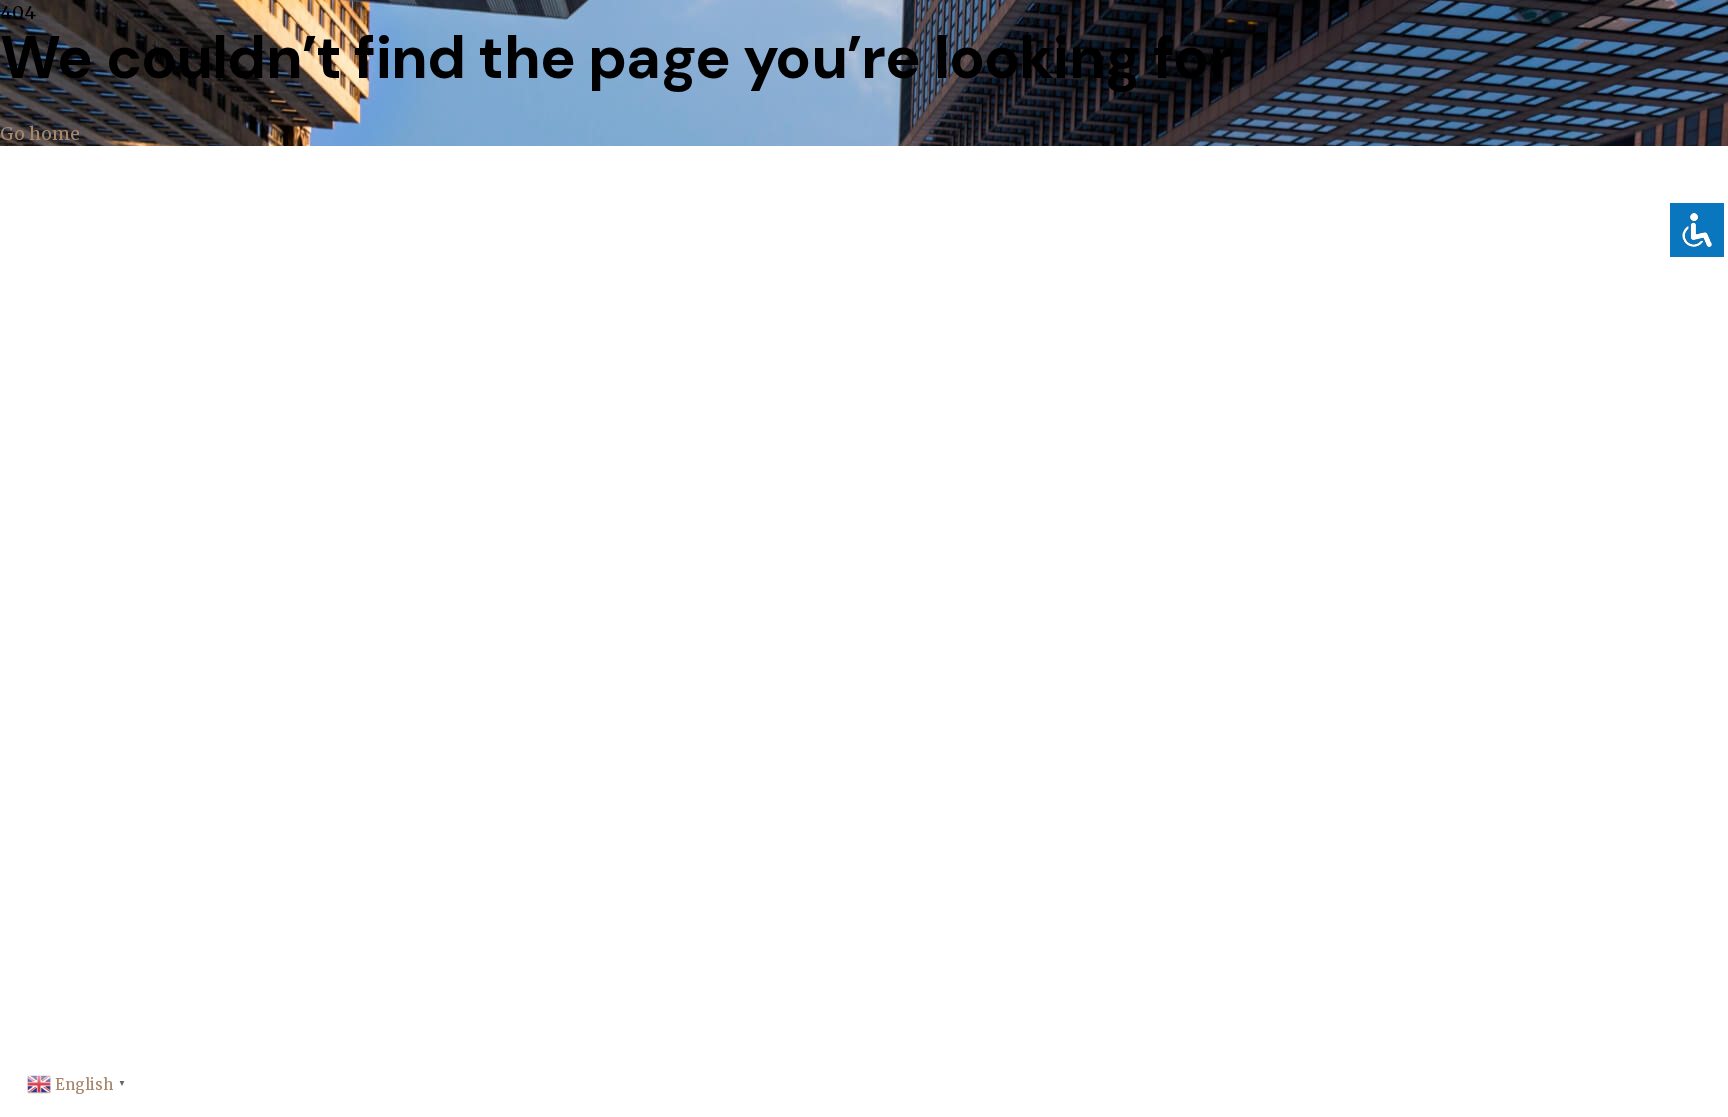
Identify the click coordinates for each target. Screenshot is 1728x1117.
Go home (40, 133)
